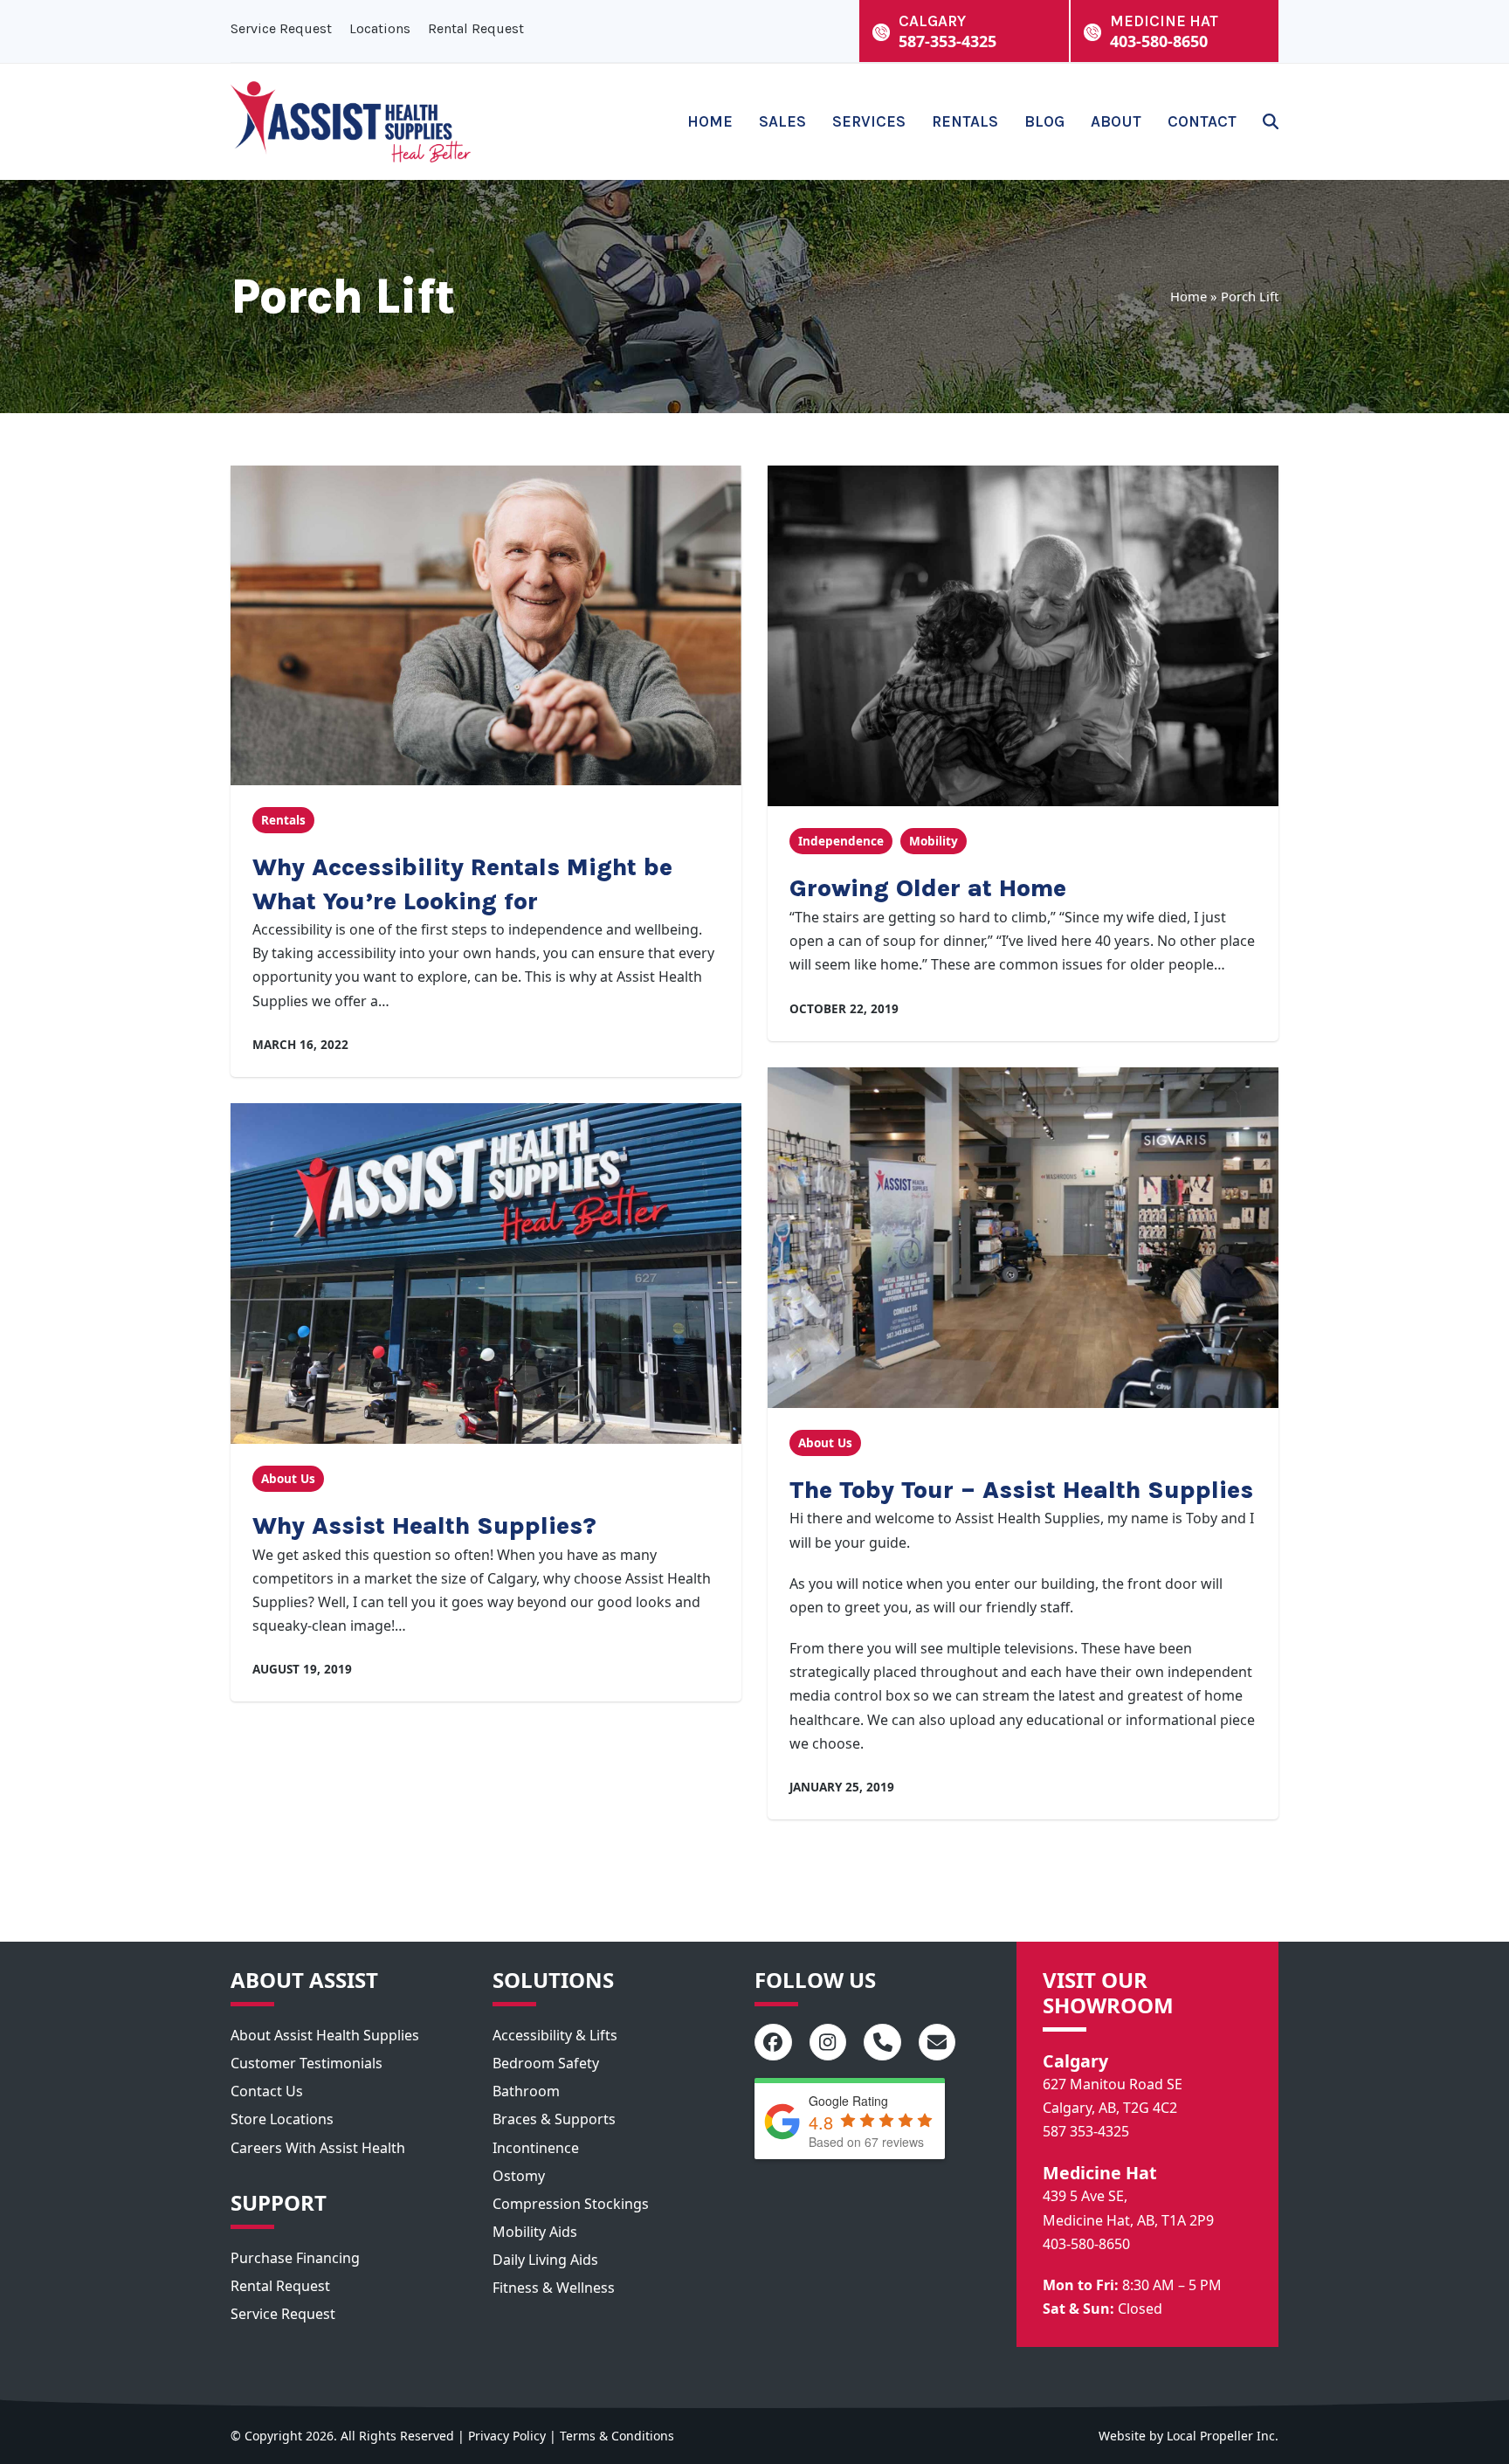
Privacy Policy (507, 2436)
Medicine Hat (1100, 2173)
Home (1189, 296)
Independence (841, 841)
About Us (288, 1479)
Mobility (934, 841)
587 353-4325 (1086, 2131)
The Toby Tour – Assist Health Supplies (1021, 1490)
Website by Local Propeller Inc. (1189, 2436)
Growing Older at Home (928, 888)
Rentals (283, 820)
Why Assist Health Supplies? (424, 1525)
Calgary (1075, 2061)
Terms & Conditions (617, 2436)
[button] (1271, 121)
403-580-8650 (1086, 2244)
